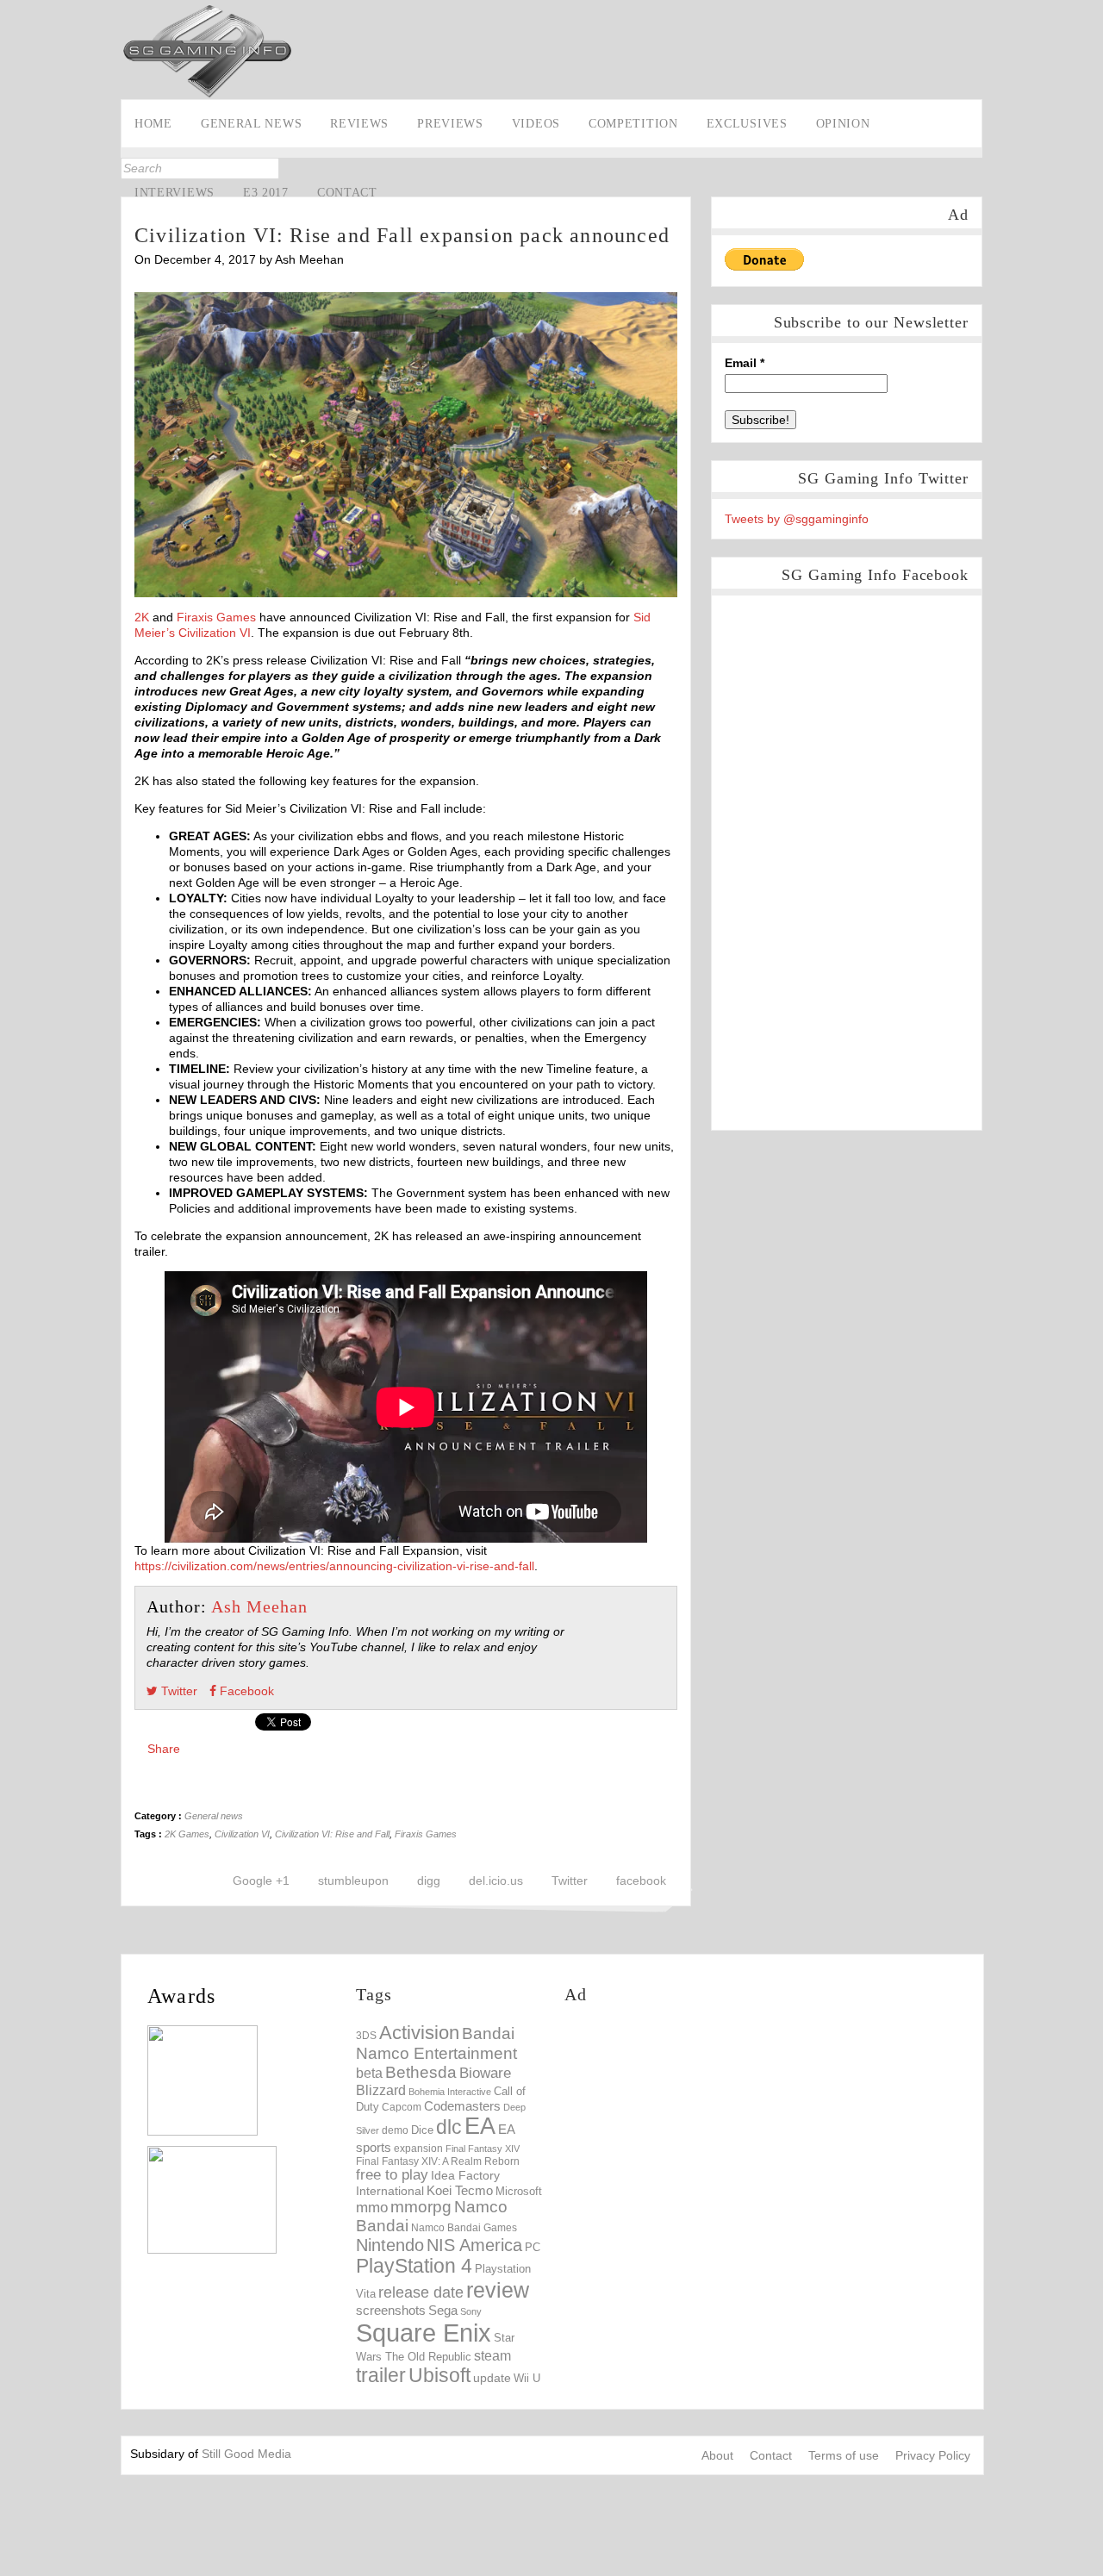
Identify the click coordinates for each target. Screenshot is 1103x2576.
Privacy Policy (933, 2455)
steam (492, 2355)
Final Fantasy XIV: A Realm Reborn (438, 2161)
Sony (471, 2311)
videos (536, 124)
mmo (372, 2208)
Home (153, 124)
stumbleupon (353, 1881)
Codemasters (462, 2106)
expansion (418, 2149)
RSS (15, 275)
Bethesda (421, 2072)
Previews (450, 124)
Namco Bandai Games (464, 2228)
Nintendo (390, 2245)
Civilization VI (242, 1834)
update (492, 2378)
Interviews (174, 193)
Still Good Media (246, 2454)
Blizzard (381, 2090)
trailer (381, 2375)
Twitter (15, 221)
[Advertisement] (709, 2143)
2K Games (187, 1834)
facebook (641, 1881)
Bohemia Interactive (450, 2092)
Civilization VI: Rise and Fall (332, 1834)
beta (369, 2073)
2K (142, 617)
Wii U (527, 2378)
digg (429, 1881)
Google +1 (261, 1881)
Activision (419, 2033)
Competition (633, 124)
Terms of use (844, 2455)
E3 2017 (266, 193)
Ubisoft (439, 2376)
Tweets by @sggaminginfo (797, 519)
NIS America (474, 2245)
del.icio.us (496, 1881)
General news (251, 124)
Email (745, 363)
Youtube (15, 248)
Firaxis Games (216, 617)
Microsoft (519, 2192)
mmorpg (421, 2207)
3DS (366, 2036)
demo (395, 2130)
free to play (392, 2175)
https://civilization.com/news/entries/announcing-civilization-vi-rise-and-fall (334, 1566)
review (498, 2290)
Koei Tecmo (460, 2191)
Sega (443, 2310)
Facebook (15, 195)
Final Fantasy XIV (483, 2149)
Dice (422, 2130)
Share (164, 1749)
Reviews (359, 124)
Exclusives (747, 124)
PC (533, 2247)
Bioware (485, 2073)
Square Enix (424, 2333)
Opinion (843, 124)
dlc (449, 2127)
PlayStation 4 (414, 2266)
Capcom (402, 2107)
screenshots (391, 2310)
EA (480, 2126)
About (717, 2455)
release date (421, 2292)
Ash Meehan (259, 1606)
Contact (347, 193)
